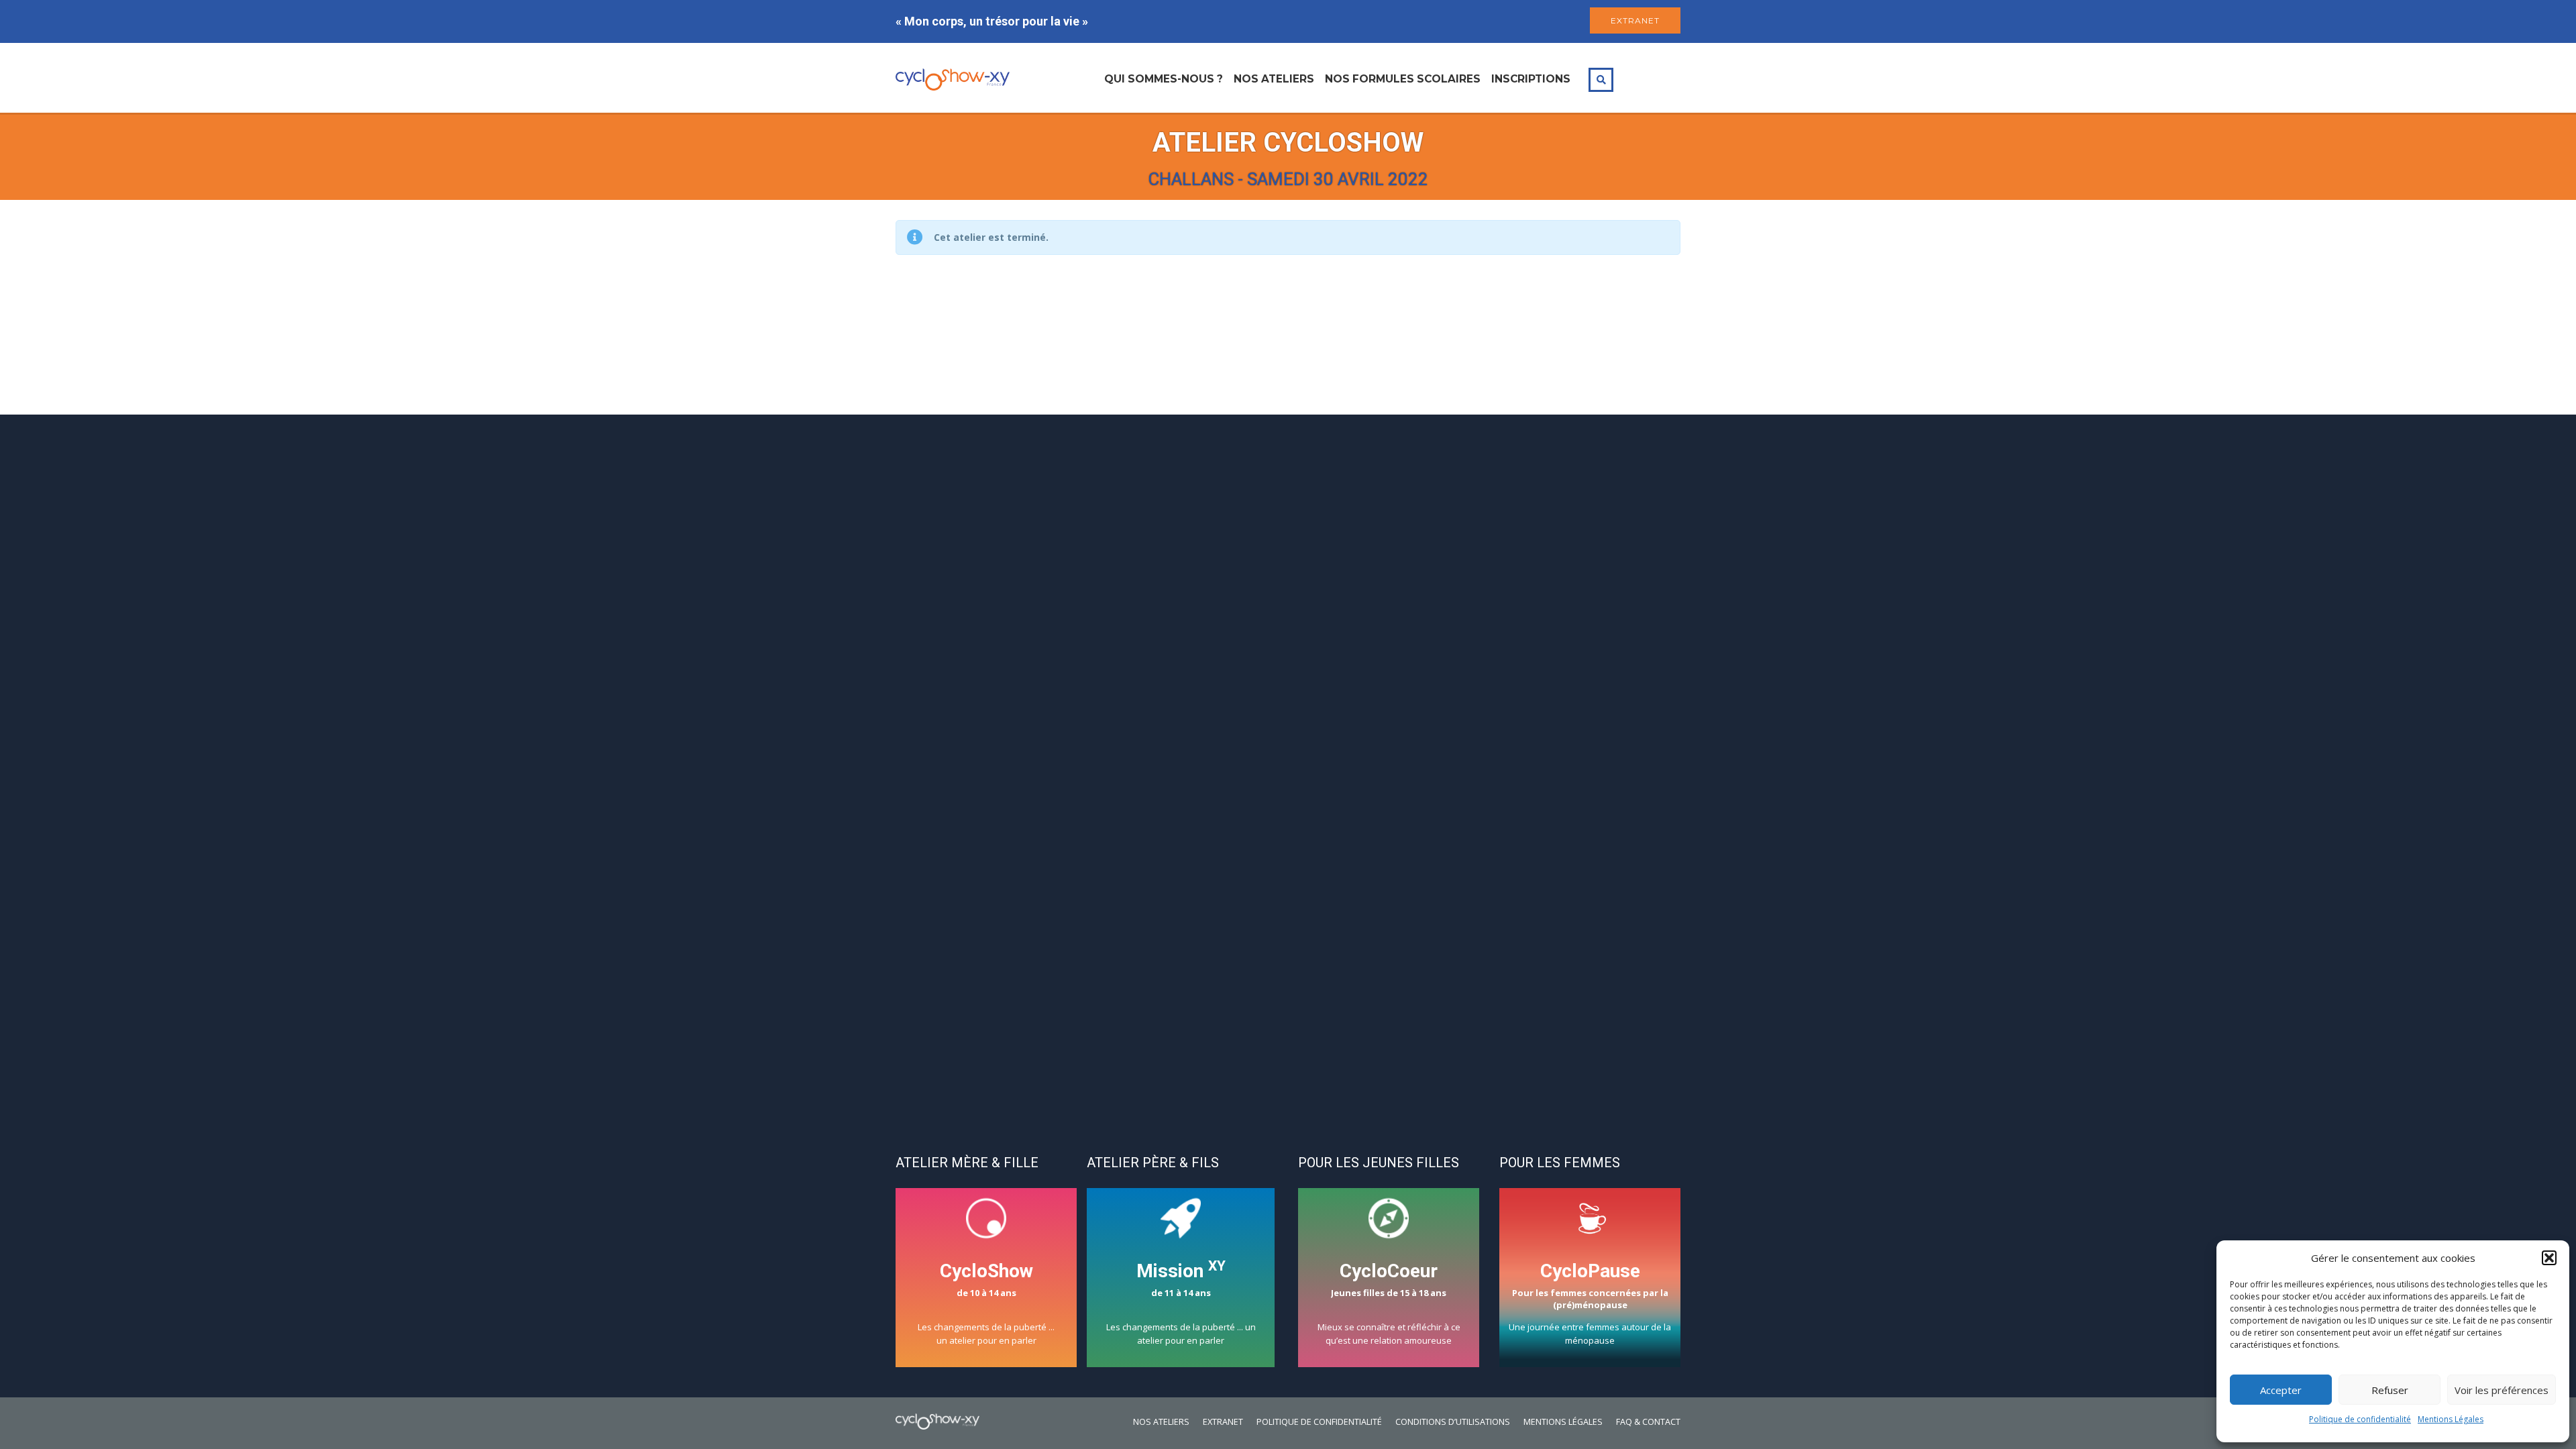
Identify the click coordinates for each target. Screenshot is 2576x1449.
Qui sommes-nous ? (1164, 79)
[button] (2549, 1258)
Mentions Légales (2451, 1419)
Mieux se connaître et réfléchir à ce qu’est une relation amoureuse (1389, 1303)
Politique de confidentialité (2360, 1419)
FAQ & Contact (1648, 1422)
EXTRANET (1635, 20)
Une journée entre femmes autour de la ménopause (1590, 1303)
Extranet (1223, 1422)
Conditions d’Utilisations (1453, 1422)
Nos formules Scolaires (1403, 79)
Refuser (2390, 1390)
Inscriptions (1531, 79)
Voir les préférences (2502, 1390)
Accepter (2281, 1390)
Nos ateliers (1274, 79)
